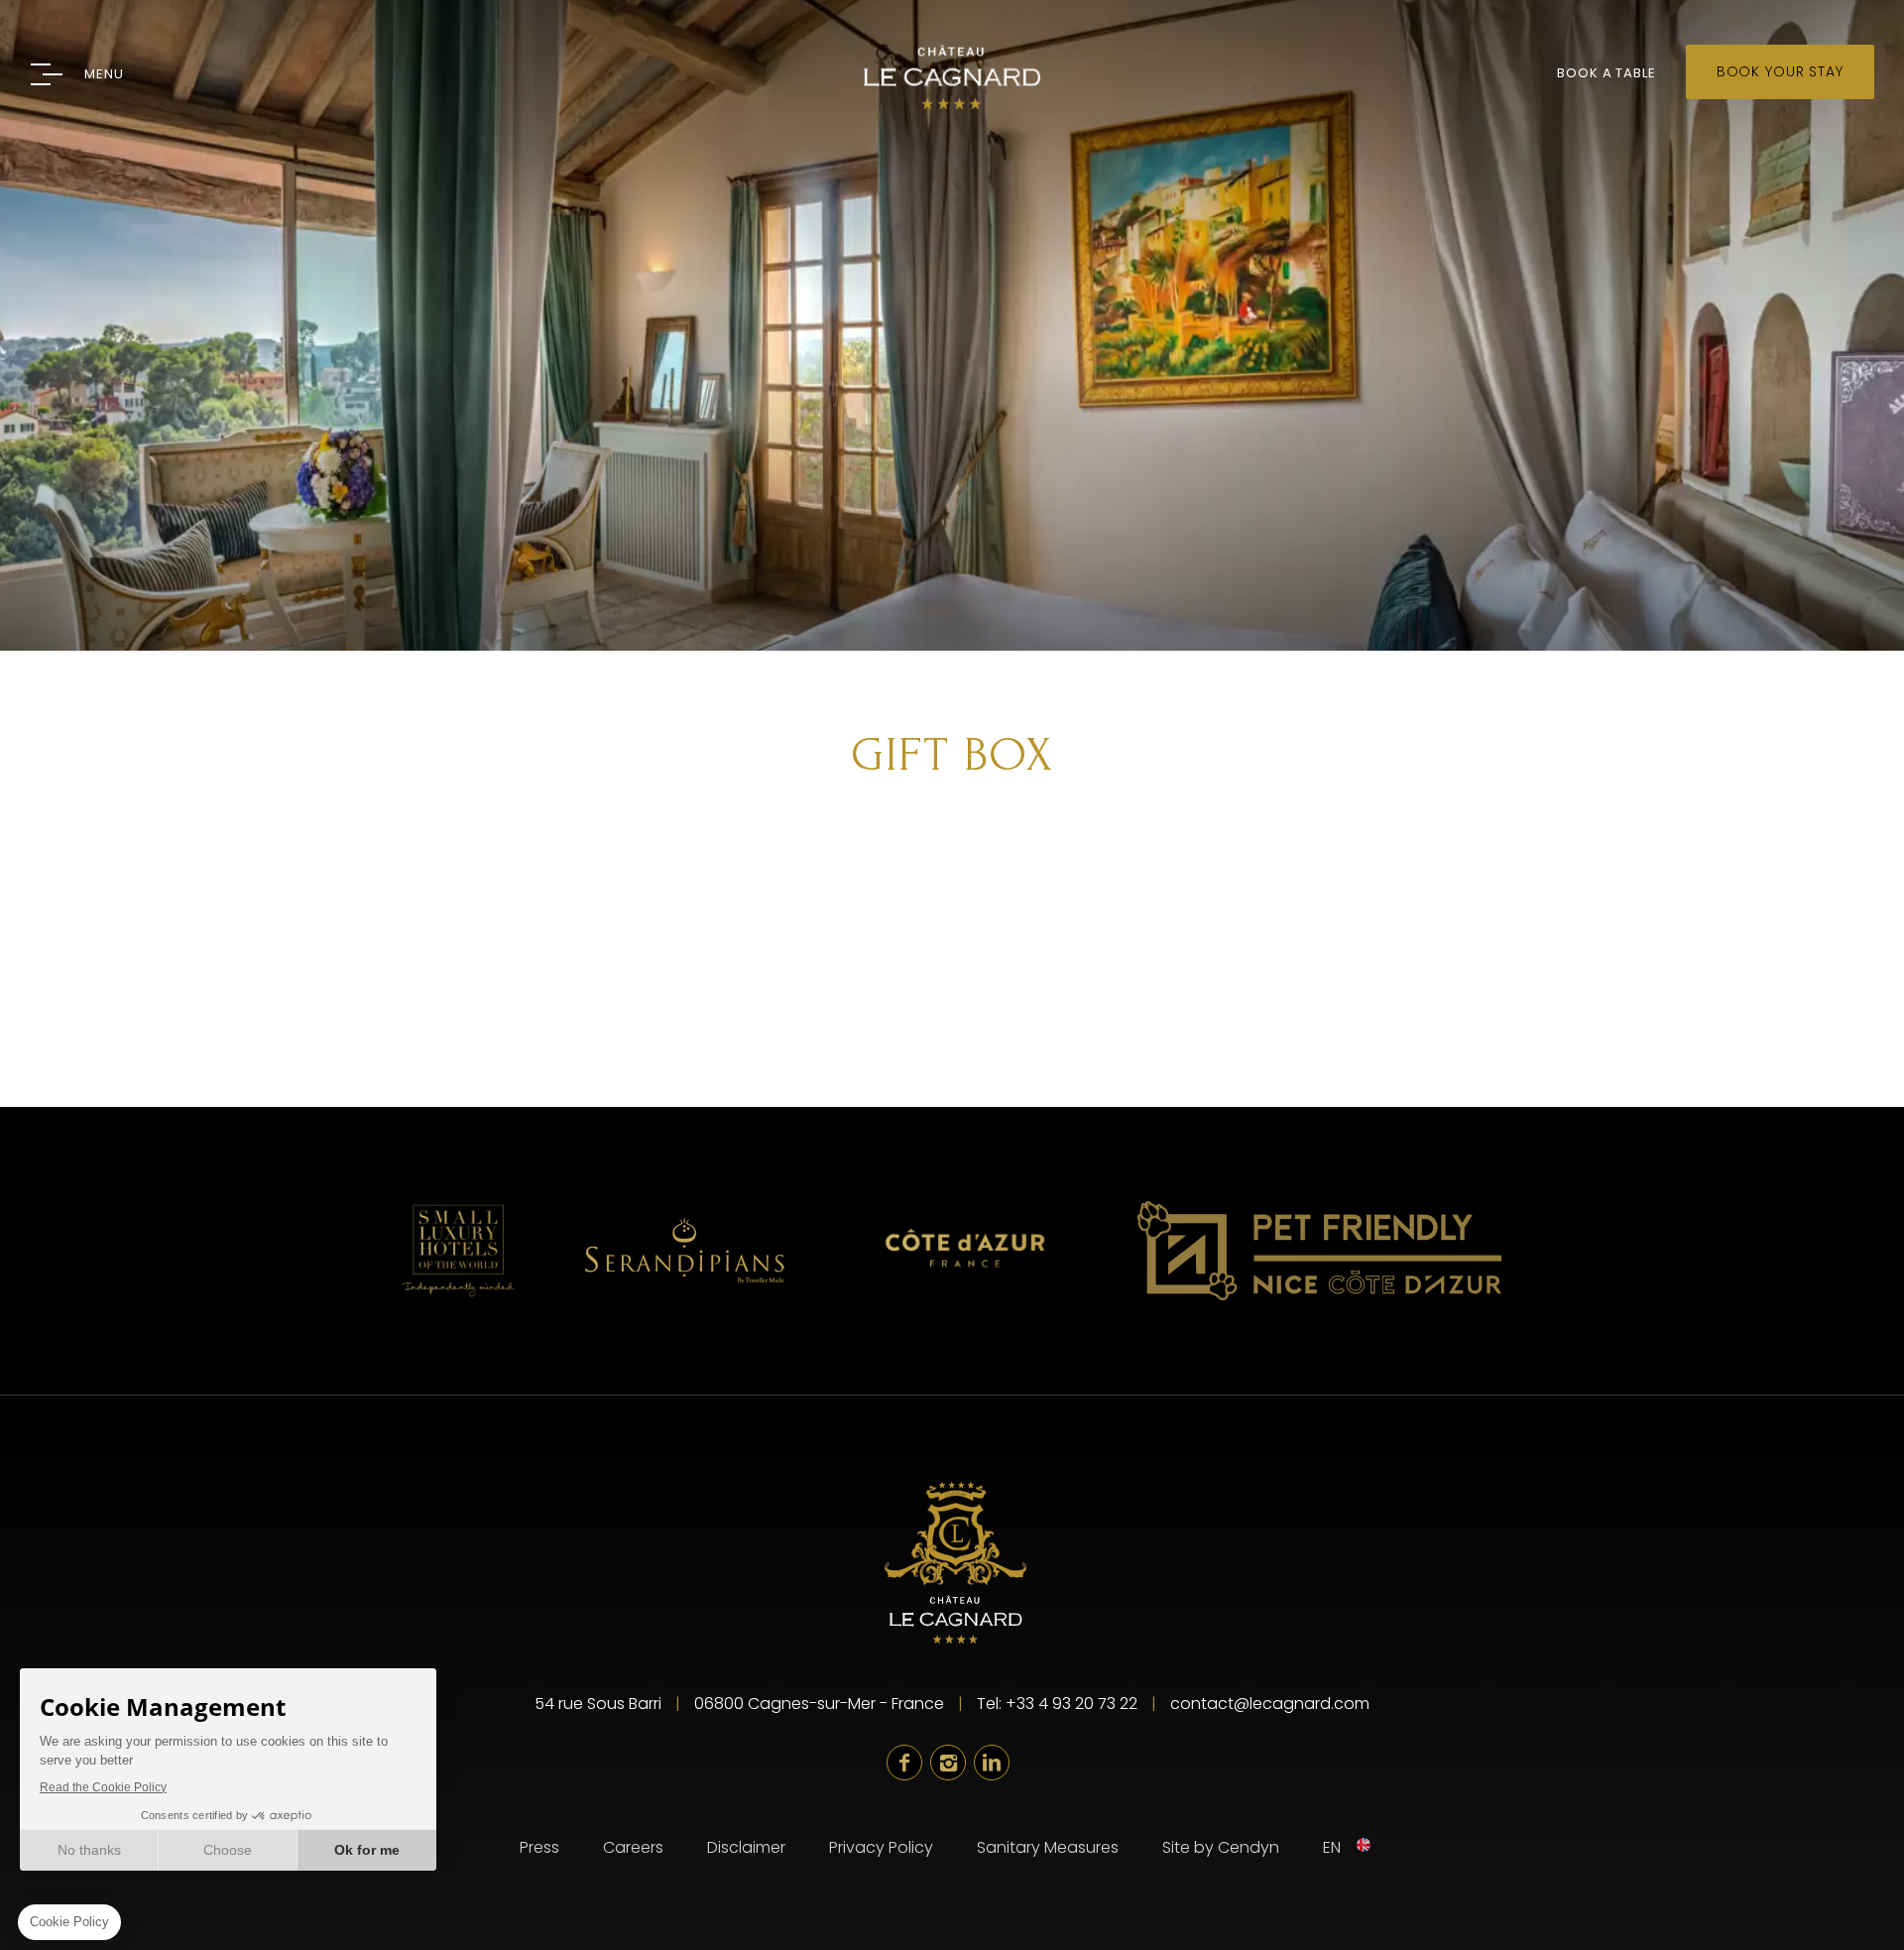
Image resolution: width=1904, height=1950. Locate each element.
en (1332, 1847)
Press (539, 1847)
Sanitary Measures (1048, 1847)
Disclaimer (746, 1847)
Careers (633, 1847)
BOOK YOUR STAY (1780, 71)
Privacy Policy (881, 1847)
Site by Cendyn (1221, 1847)
